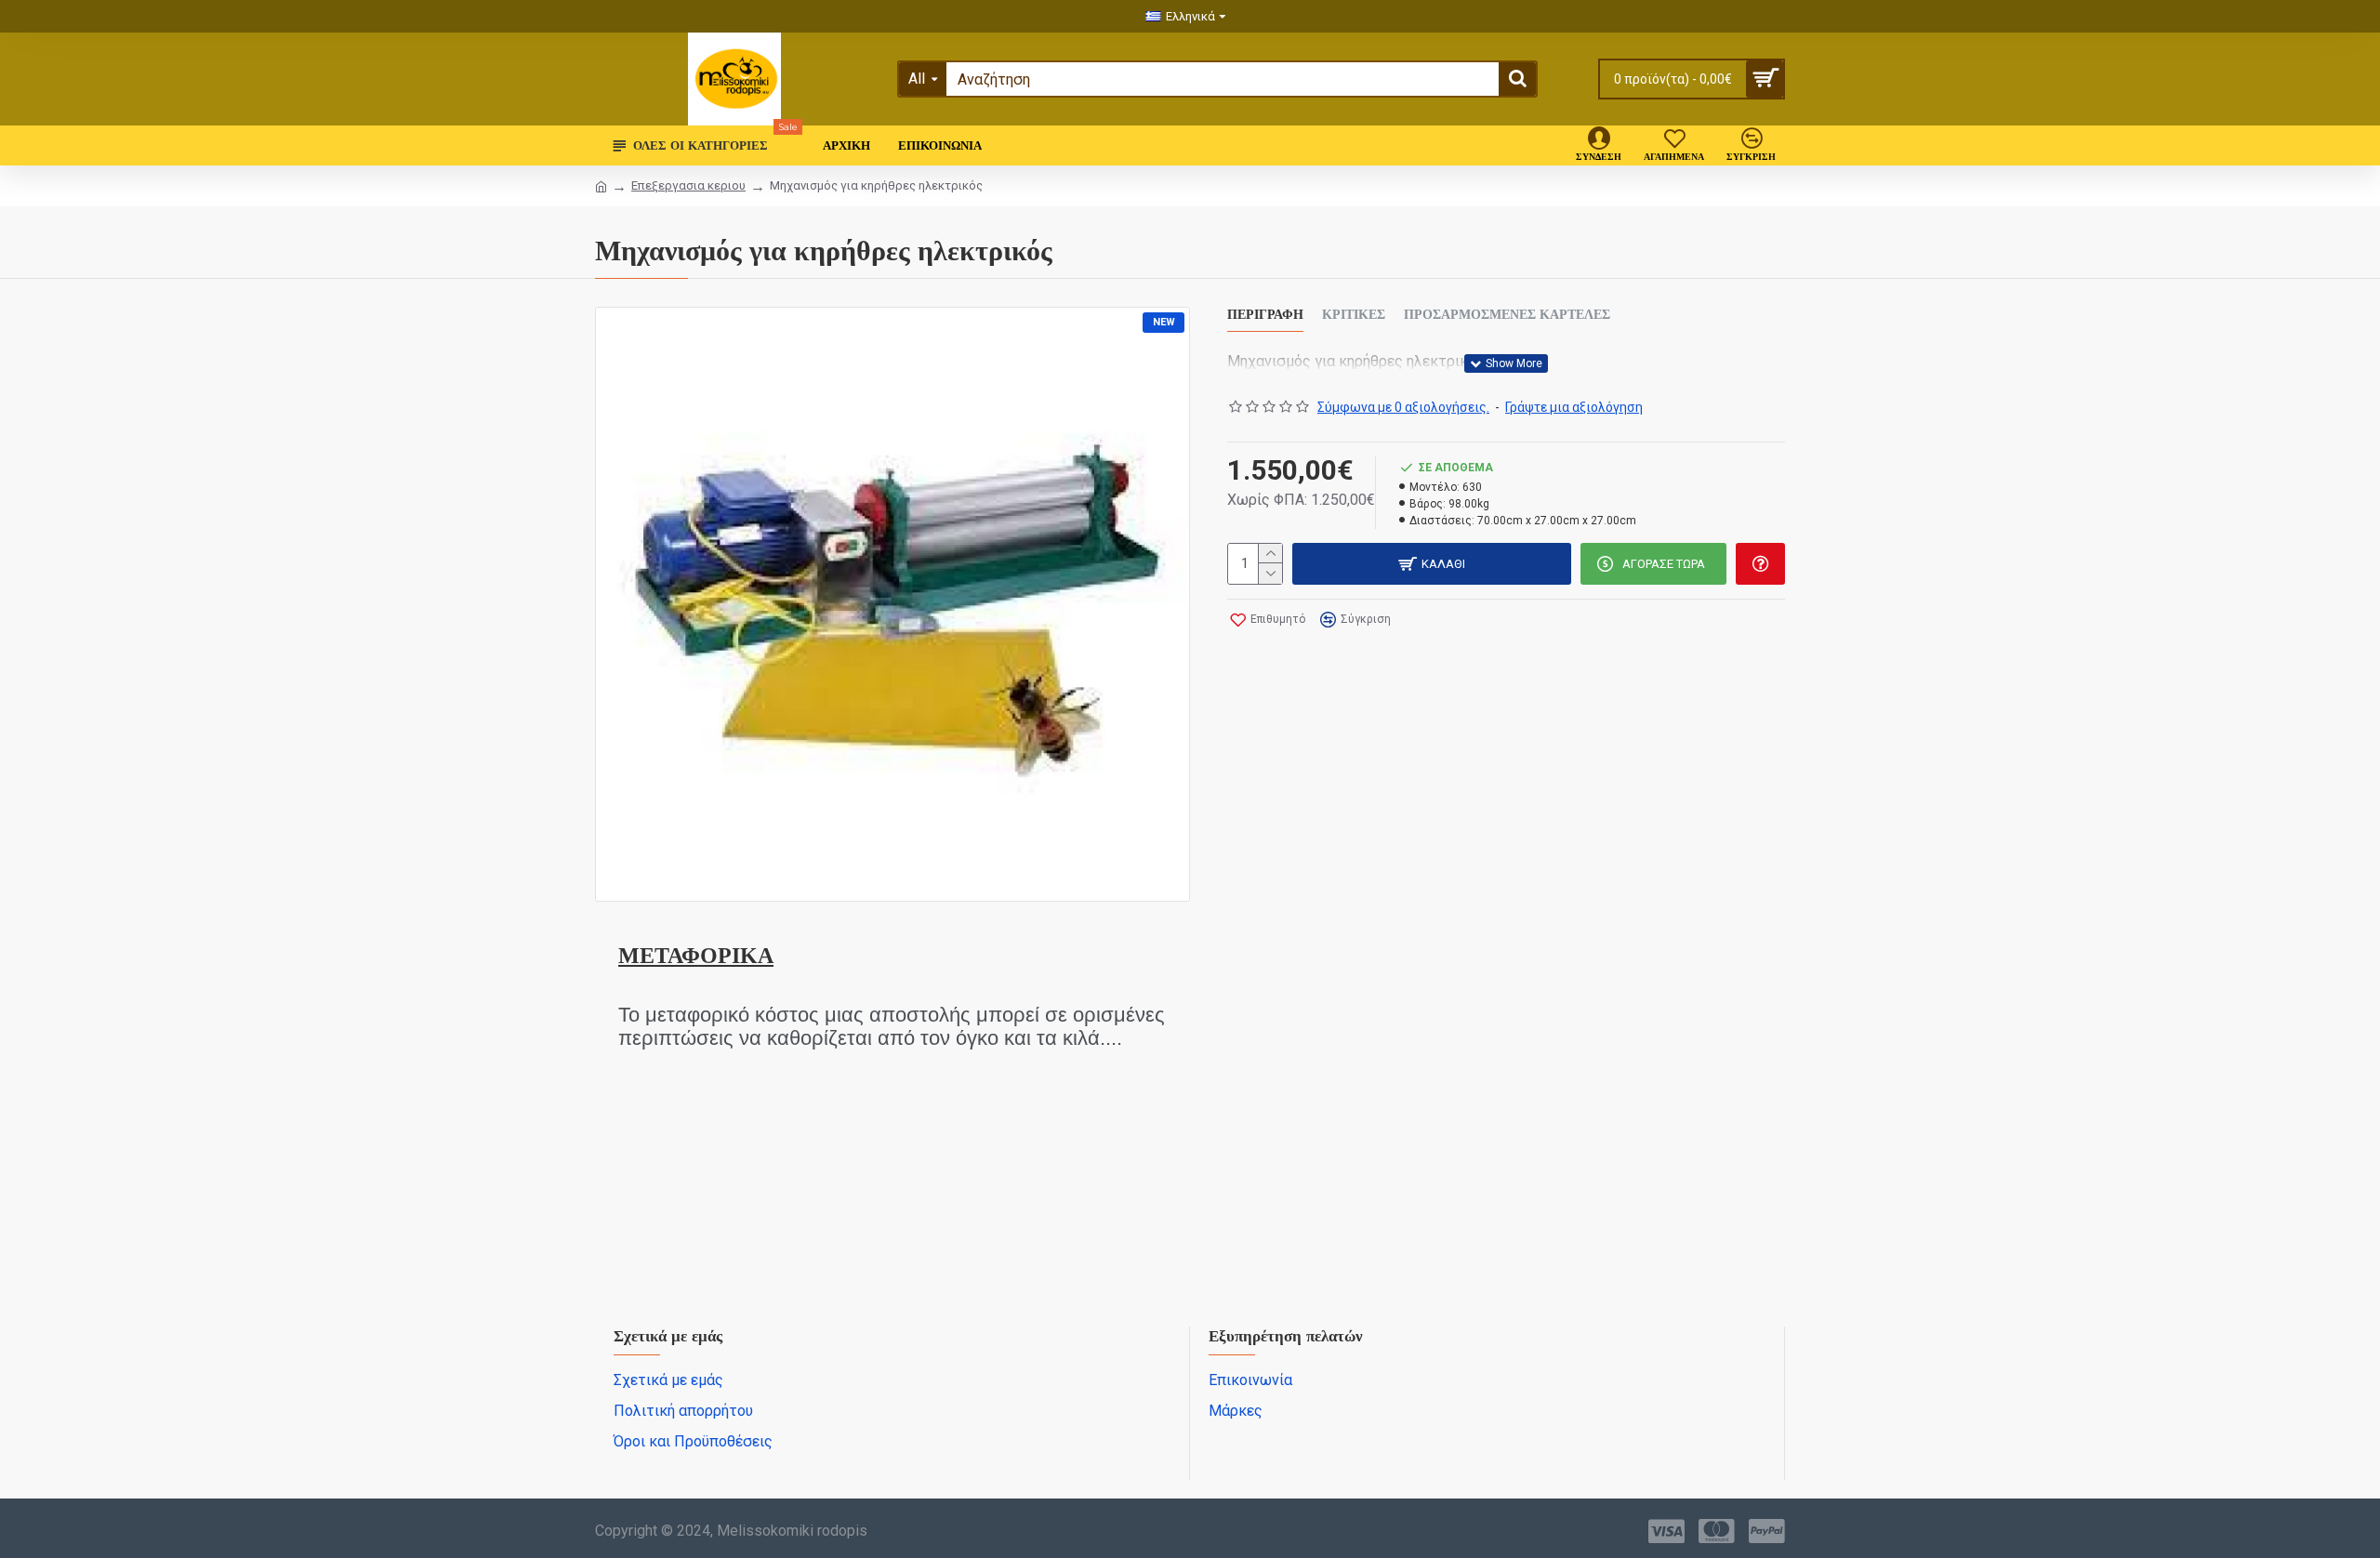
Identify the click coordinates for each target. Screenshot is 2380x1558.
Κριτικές (1354, 315)
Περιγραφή (1265, 315)
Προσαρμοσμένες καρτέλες (1507, 315)
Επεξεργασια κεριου (688, 185)
